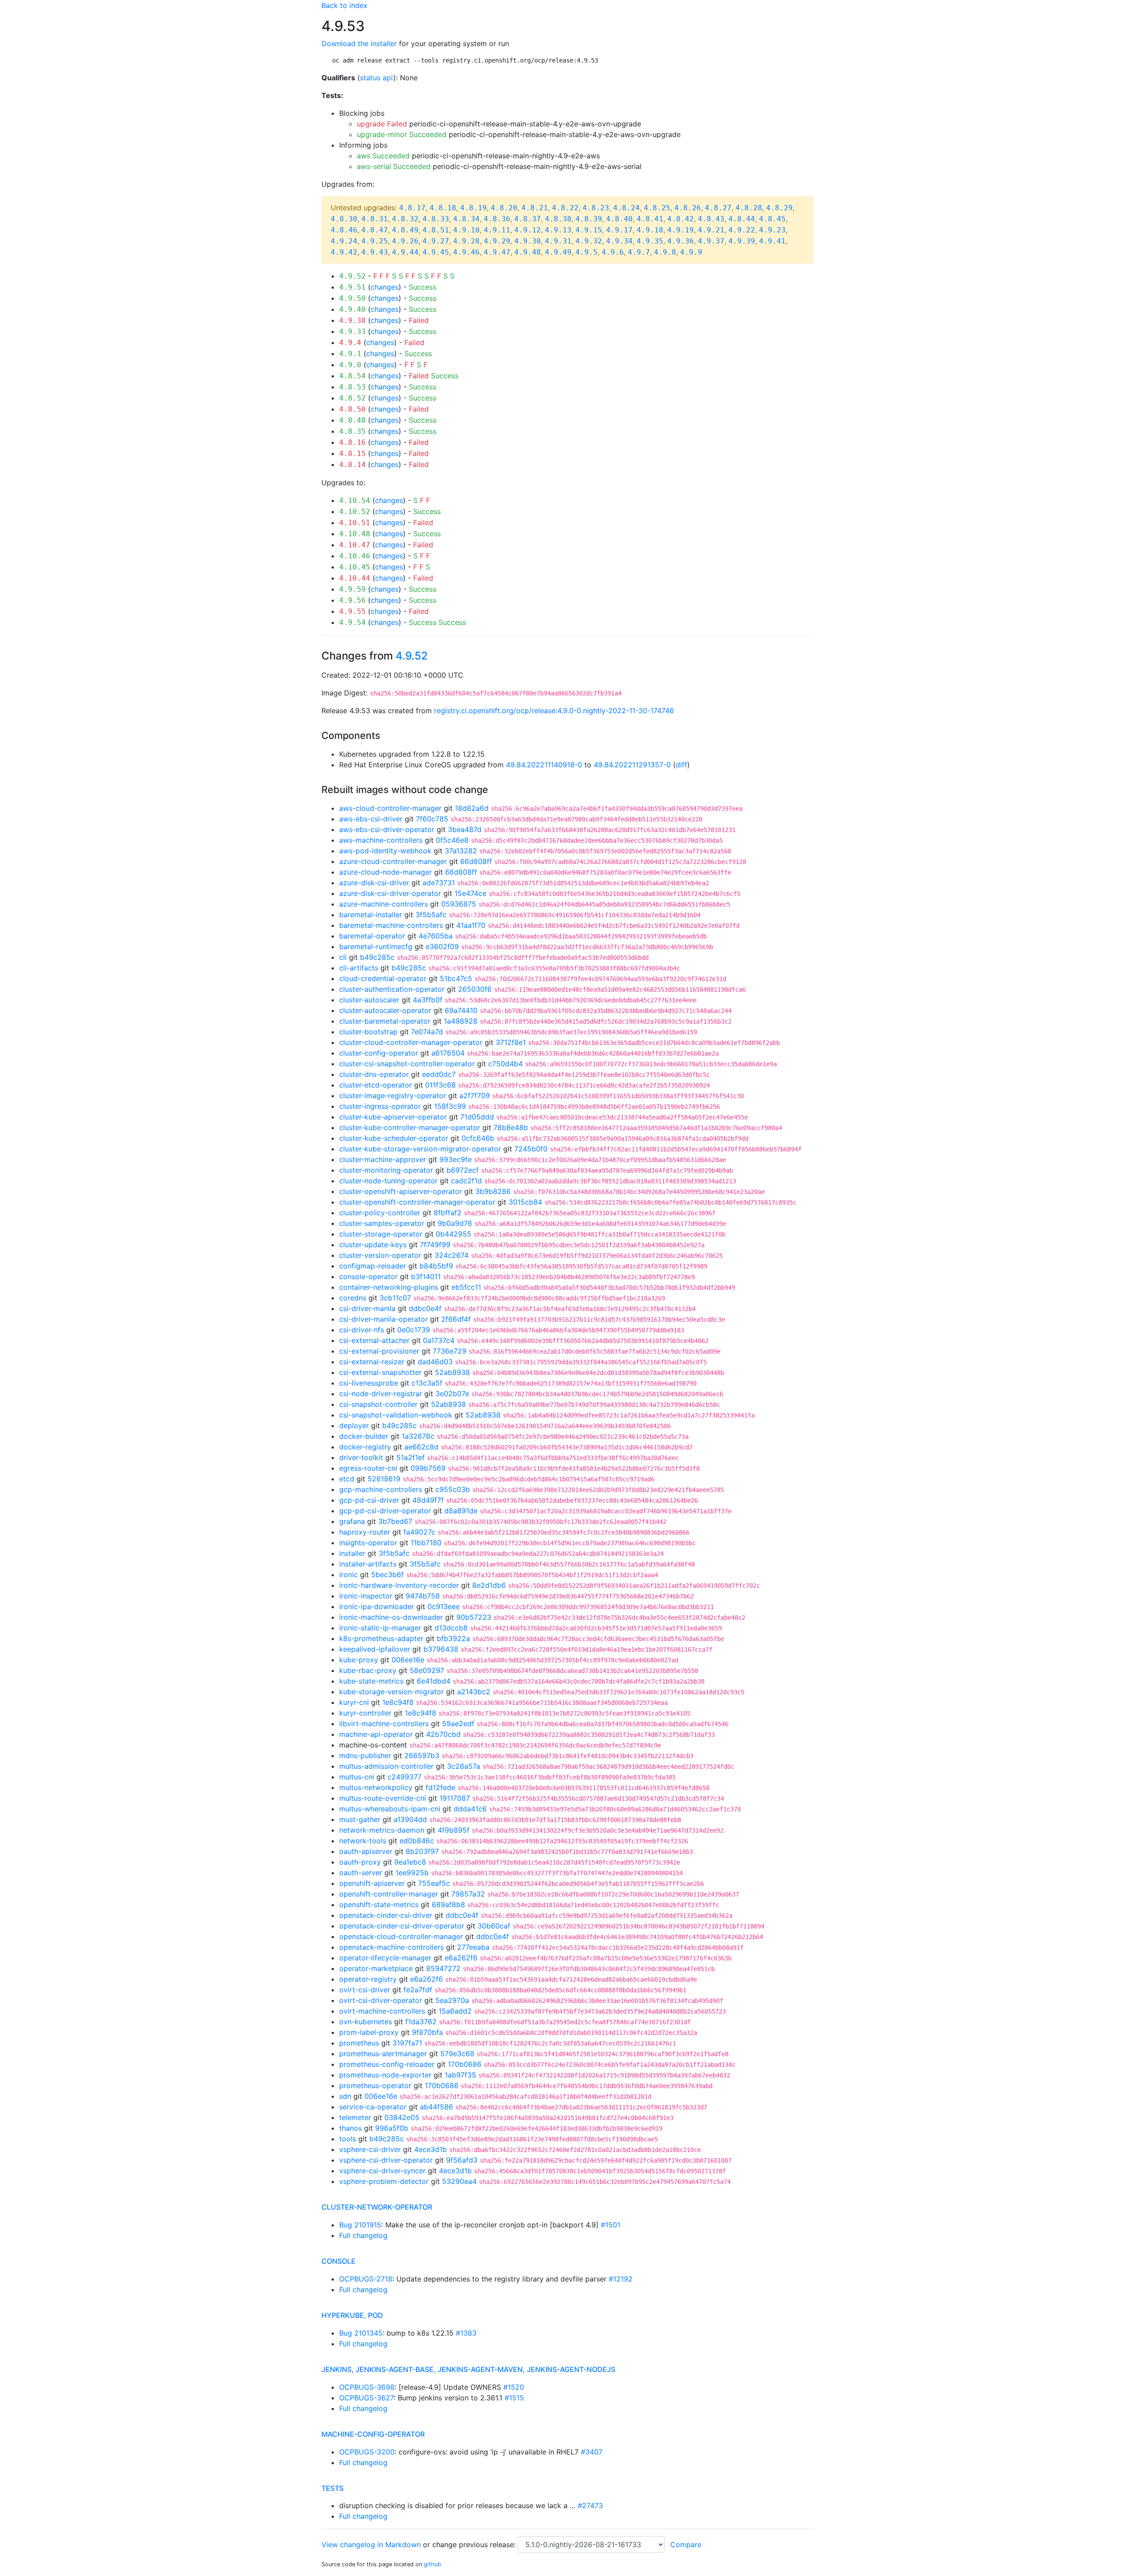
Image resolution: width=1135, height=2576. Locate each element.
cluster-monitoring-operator (386, 1170)
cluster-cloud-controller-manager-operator (411, 1042)
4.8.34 (466, 219)
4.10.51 (355, 523)
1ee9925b (412, 1873)
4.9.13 (558, 230)
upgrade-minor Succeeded (402, 134)
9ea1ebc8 (410, 1862)
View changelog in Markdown (371, 2545)
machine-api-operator (376, 1734)
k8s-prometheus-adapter (381, 1638)
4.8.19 (474, 208)
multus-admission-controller (386, 1766)
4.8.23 (596, 208)
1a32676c (418, 1436)
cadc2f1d (466, 1181)
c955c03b (453, 1489)
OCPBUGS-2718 (366, 2279)
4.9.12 (528, 230)
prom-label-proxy (369, 2032)
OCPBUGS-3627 (366, 2398)
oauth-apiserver (366, 1851)
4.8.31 (375, 219)
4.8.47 (375, 230)
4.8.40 (619, 219)
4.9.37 (711, 241)
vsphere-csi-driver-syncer (382, 2171)
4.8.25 (657, 208)
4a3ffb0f (428, 1000)
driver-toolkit (361, 1457)
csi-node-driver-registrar (381, 1394)
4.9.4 (350, 343)
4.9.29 (497, 241)
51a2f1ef (411, 1457)
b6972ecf (463, 1170)
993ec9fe (456, 1159)
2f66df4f (456, 1319)
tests (333, 2488)
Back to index (344, 5)
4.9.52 (352, 276)
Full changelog (363, 2235)
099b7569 (428, 1468)
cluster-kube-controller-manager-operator (410, 1127)
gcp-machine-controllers (381, 1489)
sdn (345, 2096)
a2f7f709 (475, 1096)
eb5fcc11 (466, 1287)
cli (343, 957)
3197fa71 (407, 2043)
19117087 (455, 1798)
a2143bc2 (474, 1692)
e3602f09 (442, 946)
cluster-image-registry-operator (393, 1096)
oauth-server (361, 1873)
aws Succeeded (383, 156)
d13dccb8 (451, 1628)
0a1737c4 (439, 1340)
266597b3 (422, 1755)
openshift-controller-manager (389, 1894)
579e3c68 (457, 2054)
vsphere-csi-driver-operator (386, 2160)
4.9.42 (344, 252)
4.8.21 (535, 208)
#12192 (621, 2279)
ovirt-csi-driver (365, 1990)
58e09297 (427, 1670)
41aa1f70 (471, 925)
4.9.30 (528, 241)
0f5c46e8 (452, 840)
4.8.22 (565, 208)
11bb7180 (426, 1543)
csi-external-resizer (372, 1362)
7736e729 (450, 1351)
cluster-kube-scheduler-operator (394, 1138)
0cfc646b (478, 1138)
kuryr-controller (365, 1713)
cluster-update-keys (373, 1245)
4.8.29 (779, 208)
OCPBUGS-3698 (367, 2387)
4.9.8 (665, 252)
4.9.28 (466, 241)
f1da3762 (421, 2022)
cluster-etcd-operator (376, 1085)
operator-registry (368, 1979)
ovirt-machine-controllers (382, 2011)
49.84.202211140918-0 (544, 765)
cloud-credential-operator (383, 978)
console (339, 2261)
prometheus (359, 2043)
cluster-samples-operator (382, 1223)
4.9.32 (589, 241)
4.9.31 (558, 241)
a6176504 (448, 1053)
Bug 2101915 (360, 2225)
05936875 (459, 904)
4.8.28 (749, 208)
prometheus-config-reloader (387, 2064)
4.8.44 (742, 219)
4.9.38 (352, 320)
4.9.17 (619, 230)
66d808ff (476, 861)
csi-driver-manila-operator (384, 1319)
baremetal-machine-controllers (391, 925)
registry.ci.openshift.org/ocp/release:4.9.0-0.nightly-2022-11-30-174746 (554, 711)
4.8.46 (344, 230)
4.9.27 (436, 241)
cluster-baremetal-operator (385, 1021)
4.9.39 (742, 241)
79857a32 (468, 1894)
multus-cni (357, 1777)
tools (348, 2139)
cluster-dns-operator (374, 1074)
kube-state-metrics (371, 1681)
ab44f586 (436, 2107)
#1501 (611, 2225)
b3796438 (441, 1649)
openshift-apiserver (372, 1883)
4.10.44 (355, 578)
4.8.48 (352, 420)
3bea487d (465, 829)
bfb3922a (453, 1638)
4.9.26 (405, 241)
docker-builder (364, 1436)
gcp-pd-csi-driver (369, 1500)
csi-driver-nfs (362, 1330)
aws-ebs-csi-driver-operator (387, 829)
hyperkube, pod (352, 2315)
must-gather (360, 1819)
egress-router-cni (368, 1468)
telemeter (355, 2117)
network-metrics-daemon (382, 1830)
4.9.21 (711, 230)
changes (385, 287)
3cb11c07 (395, 1298)
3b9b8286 (493, 1191)
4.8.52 (352, 398)
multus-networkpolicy (376, 1787)
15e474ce (470, 893)
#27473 (590, 2505)
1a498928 (461, 1021)
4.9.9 (691, 252)
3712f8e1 (511, 1042)
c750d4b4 (505, 1064)
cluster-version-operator (380, 1255)
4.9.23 (772, 230)
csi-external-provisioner (379, 1351)
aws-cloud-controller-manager (390, 808)
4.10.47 (355, 545)
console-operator (368, 1276)
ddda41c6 (470, 1809)
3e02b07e (452, 1394)
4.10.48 (355, 534)
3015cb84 (525, 1202)
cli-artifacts (359, 968)
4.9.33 (352, 332)
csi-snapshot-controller (378, 1404)
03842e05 (402, 2117)
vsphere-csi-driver (370, 2149)
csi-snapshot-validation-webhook (396, 1415)
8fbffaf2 (448, 1213)
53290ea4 (459, 2181)
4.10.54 (355, 501)
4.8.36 (497, 219)
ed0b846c (417, 1841)
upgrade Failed (382, 124)
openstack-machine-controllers (391, 1947)
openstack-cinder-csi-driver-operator (402, 1926)
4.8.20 (504, 208)
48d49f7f (428, 1500)
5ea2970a (452, 2000)
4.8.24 (626, 208)
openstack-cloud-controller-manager (401, 1936)
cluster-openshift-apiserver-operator (401, 1191)
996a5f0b (392, 2128)
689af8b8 (448, 1905)
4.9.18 (650, 230)
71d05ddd (477, 1117)
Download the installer (359, 43)
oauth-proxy (360, 1862)
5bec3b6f (387, 1575)
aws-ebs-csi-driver (371, 819)
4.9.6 (613, 252)
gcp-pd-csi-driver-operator (385, 1511)
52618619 (384, 1479)
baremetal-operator (372, 936)
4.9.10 (466, 230)
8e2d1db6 (489, 1585)
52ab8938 (452, 1372)
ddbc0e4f (425, 1308)
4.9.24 (344, 241)
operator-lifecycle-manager (385, 1958)
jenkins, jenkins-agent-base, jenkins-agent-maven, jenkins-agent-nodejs (468, 2369)
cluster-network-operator (377, 2207)
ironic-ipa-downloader (377, 1606)
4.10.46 (355, 556)
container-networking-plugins (389, 1287)
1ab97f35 (460, 2075)
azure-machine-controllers (384, 904)
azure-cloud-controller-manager (393, 861)
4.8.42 (681, 219)
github (432, 2564)
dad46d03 (435, 1362)
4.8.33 (436, 219)
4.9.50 (352, 298)
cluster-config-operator (379, 1053)
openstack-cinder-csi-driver (386, 1915)
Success (423, 287)
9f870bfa (427, 2032)
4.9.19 (681, 230)
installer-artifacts (368, 1564)
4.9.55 (352, 611)
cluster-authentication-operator (392, 989)
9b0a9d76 (455, 1223)
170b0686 (465, 2064)
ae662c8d (421, 1447)
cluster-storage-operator (381, 1234)
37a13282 (461, 851)
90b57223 (474, 1617)
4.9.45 (436, 252)
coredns (353, 1298)
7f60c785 (432, 819)
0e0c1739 (414, 1330)
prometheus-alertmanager (383, 2054)
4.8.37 (528, 219)
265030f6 (475, 989)
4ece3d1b (431, 2149)
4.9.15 (589, 230)
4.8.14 (352, 465)
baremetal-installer (371, 915)
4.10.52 (355, 512)
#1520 (514, 2387)
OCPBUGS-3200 (367, 2452)
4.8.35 (352, 431)
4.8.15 (352, 454)
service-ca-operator (373, 2107)
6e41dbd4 (434, 1681)
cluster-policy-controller (380, 1213)
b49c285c (377, 957)
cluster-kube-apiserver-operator (393, 1117)
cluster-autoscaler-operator (385, 1010)
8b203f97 (422, 1851)
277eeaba (473, 1947)
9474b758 (423, 1596)
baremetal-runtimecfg (376, 946)
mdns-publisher (365, 1755)
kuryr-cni (354, 1702)
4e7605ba (436, 936)
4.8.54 (352, 376)
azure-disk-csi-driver (374, 883)
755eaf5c (434, 1883)
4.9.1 (350, 354)
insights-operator (368, 1543)
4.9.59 (352, 589)
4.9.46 (466, 252)
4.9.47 (497, 252)
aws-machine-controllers (381, 840)
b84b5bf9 (436, 1266)
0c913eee (444, 1606)
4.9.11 (497, 230)
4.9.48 (528, 252)
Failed (419, 320)
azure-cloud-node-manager (386, 872)
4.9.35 (650, 241)
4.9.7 (639, 252)
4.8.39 (589, 219)
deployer (354, 1425)
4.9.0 (350, 365)
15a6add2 (455, 2011)
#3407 (592, 2452)
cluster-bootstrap (368, 1032)
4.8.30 (344, 219)
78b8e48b (511, 1127)
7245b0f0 (531, 1149)
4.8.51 (436, 230)
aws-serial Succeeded (394, 166)
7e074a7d (427, 1032)
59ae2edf (458, 1724)
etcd (347, 1479)
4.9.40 (352, 309)
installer (352, 1553)
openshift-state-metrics (379, 1905)
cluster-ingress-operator (380, 1106)
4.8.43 (711, 219)
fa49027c (419, 1532)
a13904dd (410, 1819)
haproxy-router (365, 1532)
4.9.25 (375, 241)
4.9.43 (375, 252)
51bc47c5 (456, 978)
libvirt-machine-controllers (384, 1724)
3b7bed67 (395, 1521)
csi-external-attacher (374, 1340)
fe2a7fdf (418, 1990)
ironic (348, 1575)
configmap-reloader (373, 1266)
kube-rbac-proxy (368, 1670)
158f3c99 (450, 1106)
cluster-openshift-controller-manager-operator (417, 1202)
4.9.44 (405, 252)
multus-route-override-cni (383, 1798)
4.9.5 (587, 252)
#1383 (466, 2333)
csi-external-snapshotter (380, 1372)
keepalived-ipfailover (375, 1649)
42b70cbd (443, 1734)
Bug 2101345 (361, 2333)
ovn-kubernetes (366, 2022)
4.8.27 (718, 208)
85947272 (443, 1968)
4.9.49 (558, 252)
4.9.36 (681, 241)
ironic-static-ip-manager (380, 1628)
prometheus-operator (375, 2085)
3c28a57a (464, 1766)
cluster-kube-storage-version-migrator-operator (420, 1149)
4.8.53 (352, 387)
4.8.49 (405, 230)
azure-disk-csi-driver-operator (390, 893)
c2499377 (405, 1777)
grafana (352, 1521)
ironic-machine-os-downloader (391, 1617)
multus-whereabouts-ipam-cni (390, 1809)
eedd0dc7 (439, 1074)
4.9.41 (772, 241)
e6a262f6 (461, 1958)
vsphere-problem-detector (384, 2181)
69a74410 (461, 1010)
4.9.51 (352, 287)
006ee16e (408, 1660)
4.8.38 (558, 219)
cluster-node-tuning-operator (388, 1181)
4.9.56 (352, 600)
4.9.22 (742, 230)
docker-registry (365, 1447)
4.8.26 (688, 208)
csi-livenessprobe (369, 1383)
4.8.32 (405, 219)
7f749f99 (435, 1245)
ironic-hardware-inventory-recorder (399, 1585)
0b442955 (454, 1234)
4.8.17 (412, 208)
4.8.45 (772, 219)
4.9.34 (619, 241)
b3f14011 (426, 1276)
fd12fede (440, 1787)
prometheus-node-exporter (385, 2075)
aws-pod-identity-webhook (385, 851)
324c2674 (452, 1255)
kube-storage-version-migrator (391, 1692)
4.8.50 (352, 409)
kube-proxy (359, 1660)
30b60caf (494, 1926)
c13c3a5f (427, 1383)
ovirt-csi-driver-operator (381, 2000)
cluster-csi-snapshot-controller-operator (407, 1064)
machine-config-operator (373, 2434)
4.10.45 (355, 567)
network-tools (363, 1841)
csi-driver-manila (367, 1308)
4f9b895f (454, 1830)
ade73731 (439, 883)
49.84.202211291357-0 (632, 765)
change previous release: (475, 2545)
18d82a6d (472, 808)
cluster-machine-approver (383, 1159)
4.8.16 (352, 442)
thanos (350, 2128)
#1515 (514, 2398)
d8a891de (461, 1511)
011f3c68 (440, 1085)
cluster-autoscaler (369, 1000)
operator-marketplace (376, 1968)
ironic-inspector (366, 1596)
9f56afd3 (462, 2160)
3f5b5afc (431, 915)
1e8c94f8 (398, 1702)
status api (377, 78)
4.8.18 (443, 208)
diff (681, 765)
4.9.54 (352, 622)
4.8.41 (650, 219)
